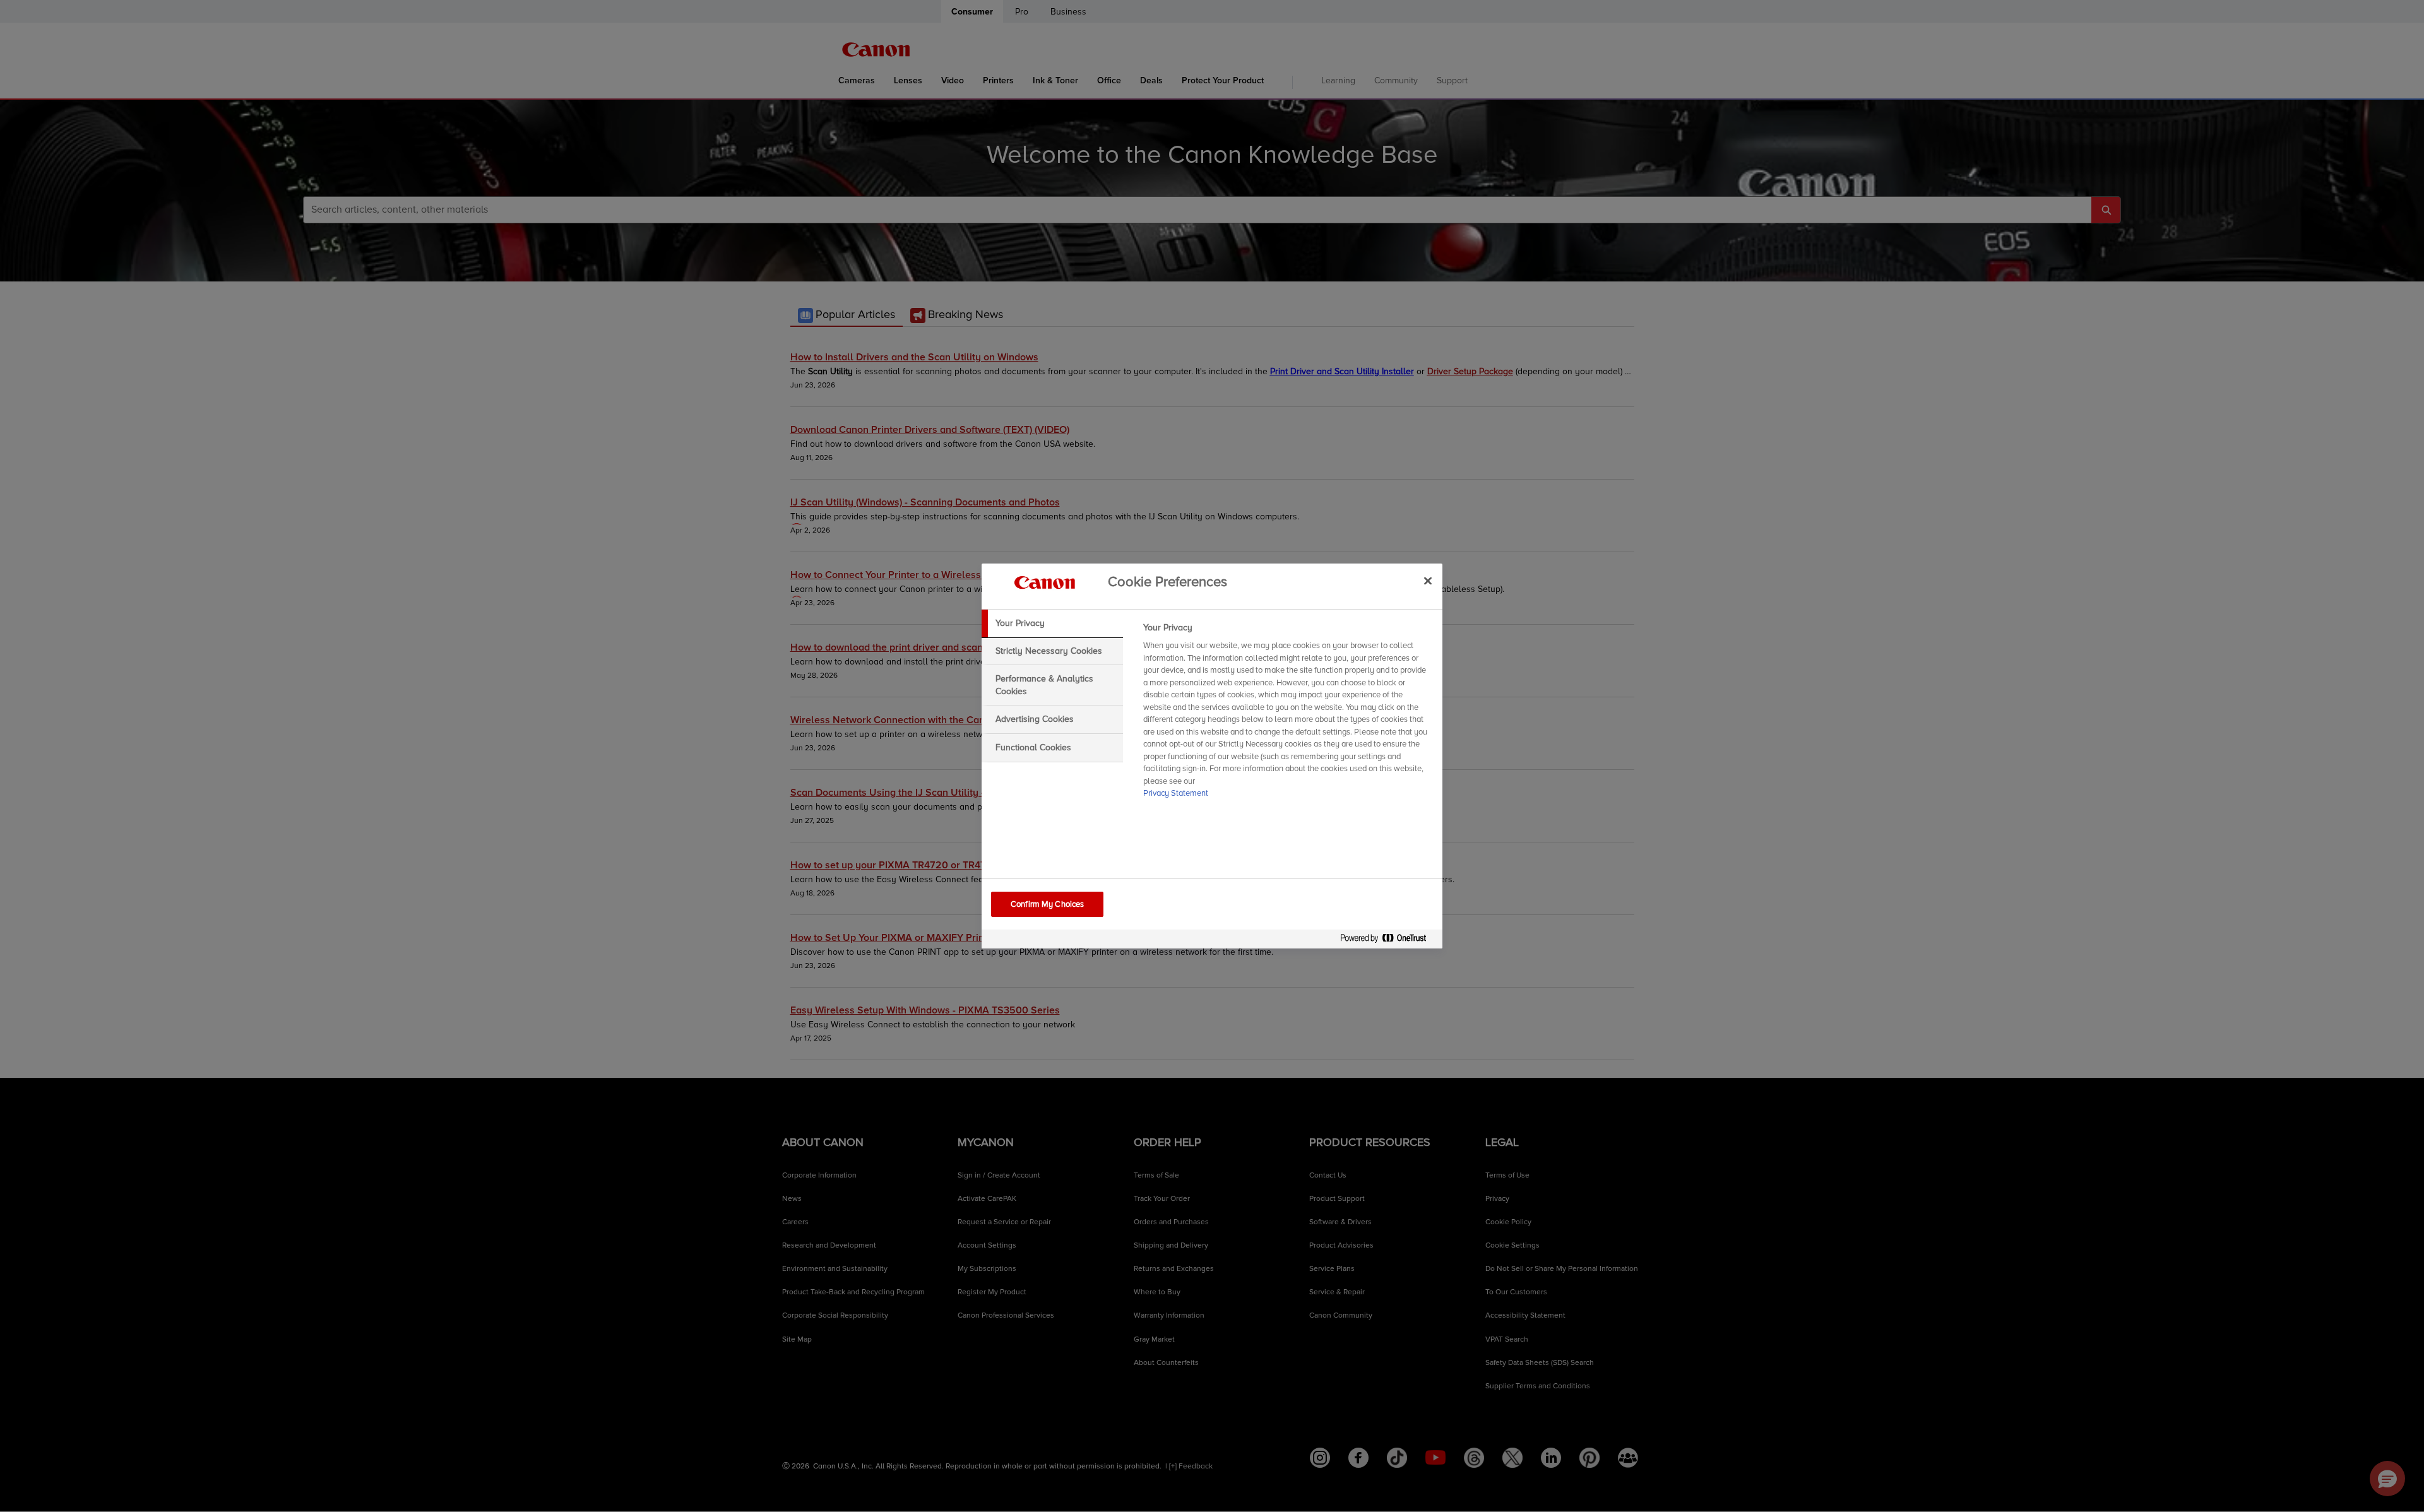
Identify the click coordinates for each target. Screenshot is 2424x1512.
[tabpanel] (1287, 714)
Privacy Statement (1176, 793)
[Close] (1428, 581)
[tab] (1052, 623)
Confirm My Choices (1047, 904)
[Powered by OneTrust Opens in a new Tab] (1388, 941)
